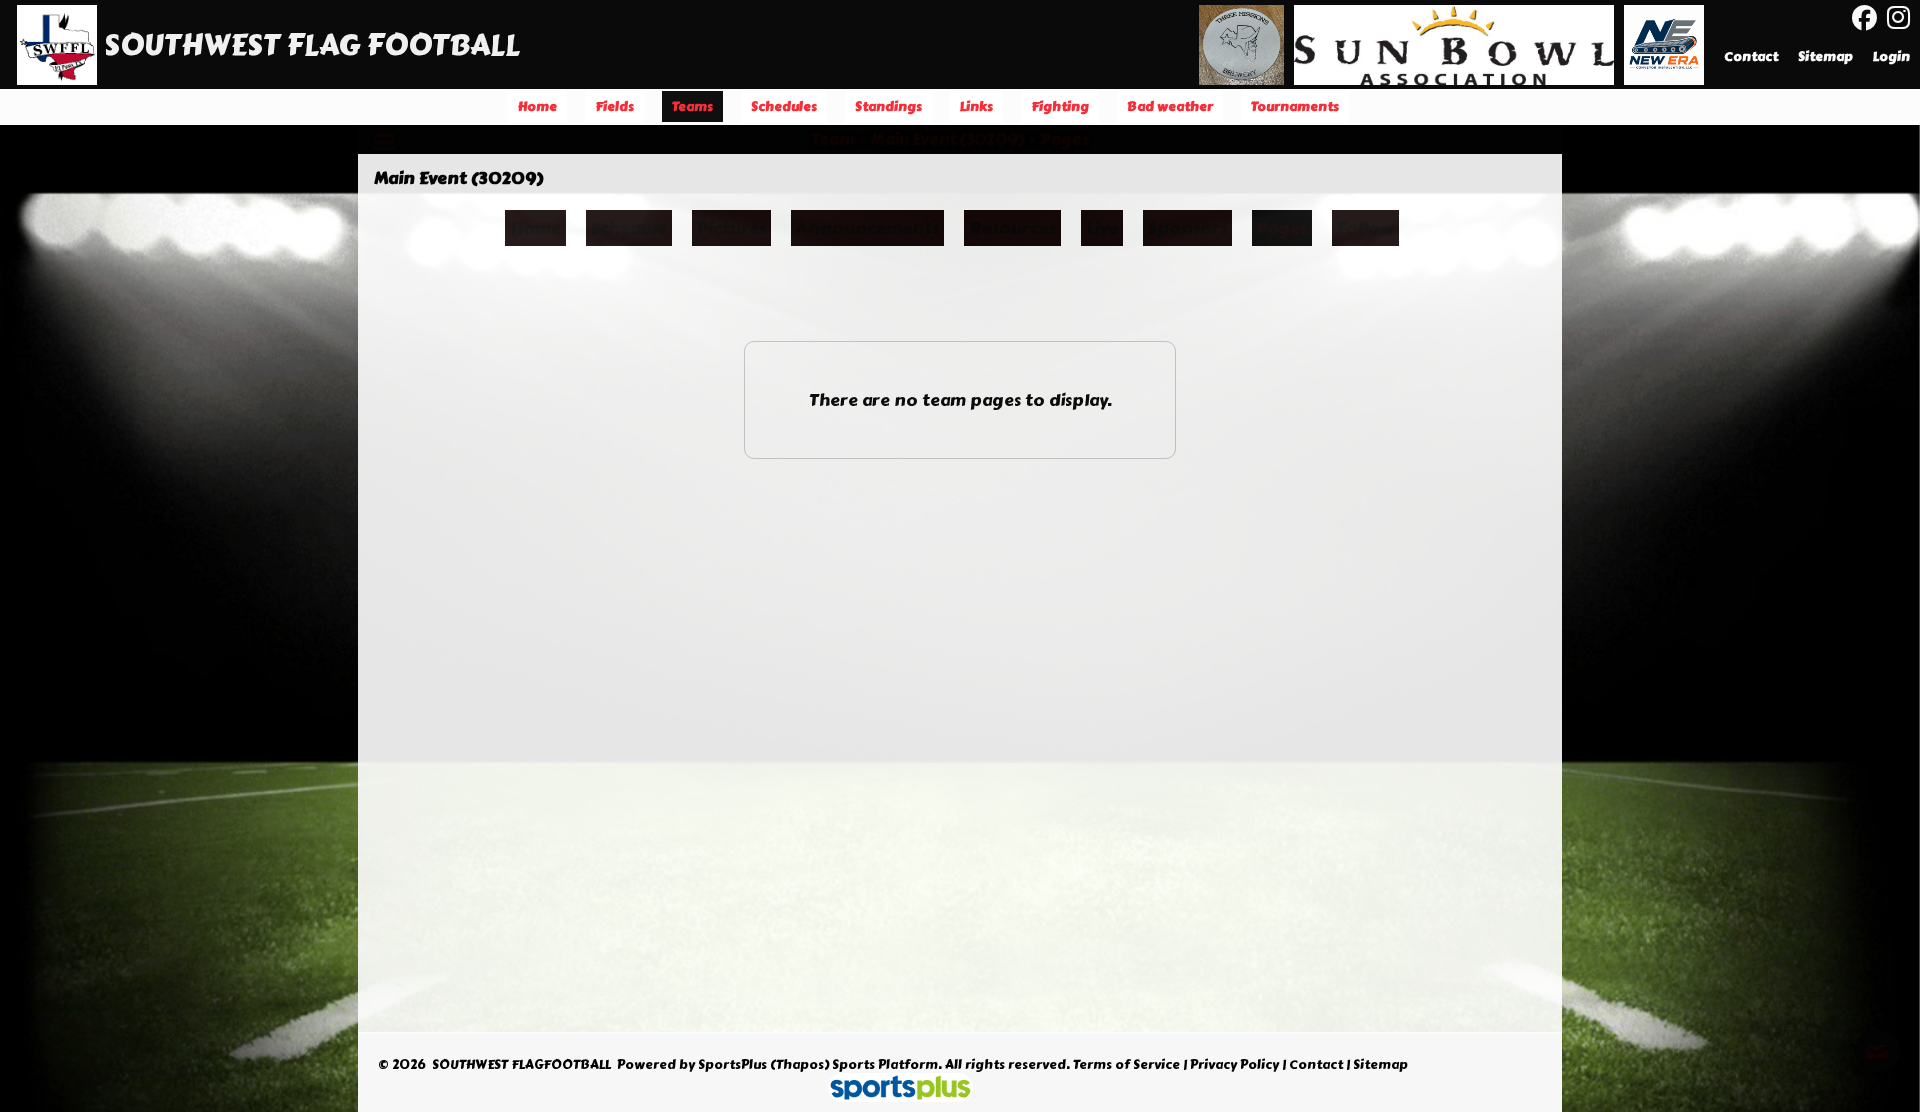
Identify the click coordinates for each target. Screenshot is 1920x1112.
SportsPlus (732, 1065)
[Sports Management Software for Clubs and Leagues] (892, 1090)
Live (1102, 228)
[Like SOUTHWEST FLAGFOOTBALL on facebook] (1864, 18)
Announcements (867, 228)
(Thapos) (799, 1065)
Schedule (629, 228)
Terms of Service (1126, 1065)
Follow (1365, 228)
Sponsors (1187, 228)
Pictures (731, 228)
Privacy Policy (1234, 1065)
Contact (1316, 1065)
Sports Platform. (887, 1065)
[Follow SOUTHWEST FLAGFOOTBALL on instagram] (1903, 18)
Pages (1282, 228)
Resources (1012, 228)
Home (535, 228)
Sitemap (1380, 1065)
